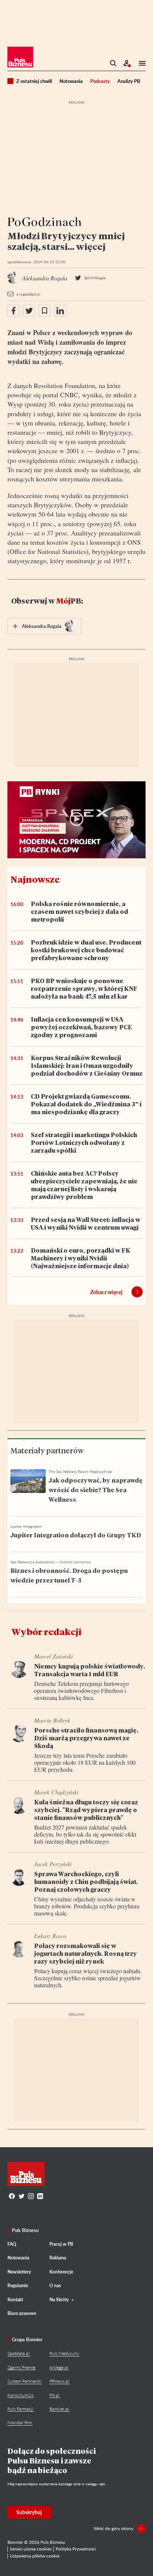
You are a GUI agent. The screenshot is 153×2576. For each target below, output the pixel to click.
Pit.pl (54, 2395)
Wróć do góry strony (113, 2528)
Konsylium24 (20, 2395)
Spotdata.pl (19, 2353)
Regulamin (18, 2286)
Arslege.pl (59, 2367)
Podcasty (100, 81)
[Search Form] (113, 63)
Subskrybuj (29, 2512)
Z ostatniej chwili (34, 81)
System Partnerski (25, 2381)
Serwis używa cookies (31, 2549)
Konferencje (61, 2272)
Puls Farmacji (20, 2409)
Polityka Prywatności (76, 2549)
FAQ (12, 2244)
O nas (55, 2286)
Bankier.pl (59, 2409)
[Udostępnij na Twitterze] (29, 311)
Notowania (71, 81)
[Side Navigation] (140, 63)
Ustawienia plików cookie (35, 2556)
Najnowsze (35, 879)
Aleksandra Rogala (42, 626)
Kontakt (15, 2300)
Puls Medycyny (64, 2353)
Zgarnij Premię (21, 2367)
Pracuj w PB (61, 2244)
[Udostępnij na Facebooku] (13, 311)
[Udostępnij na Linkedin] (60, 311)
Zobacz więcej (106, 1292)
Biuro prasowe (22, 2313)
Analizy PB (129, 81)
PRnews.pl (59, 2381)
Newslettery (19, 2272)
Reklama (58, 2258)
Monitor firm (20, 2423)
